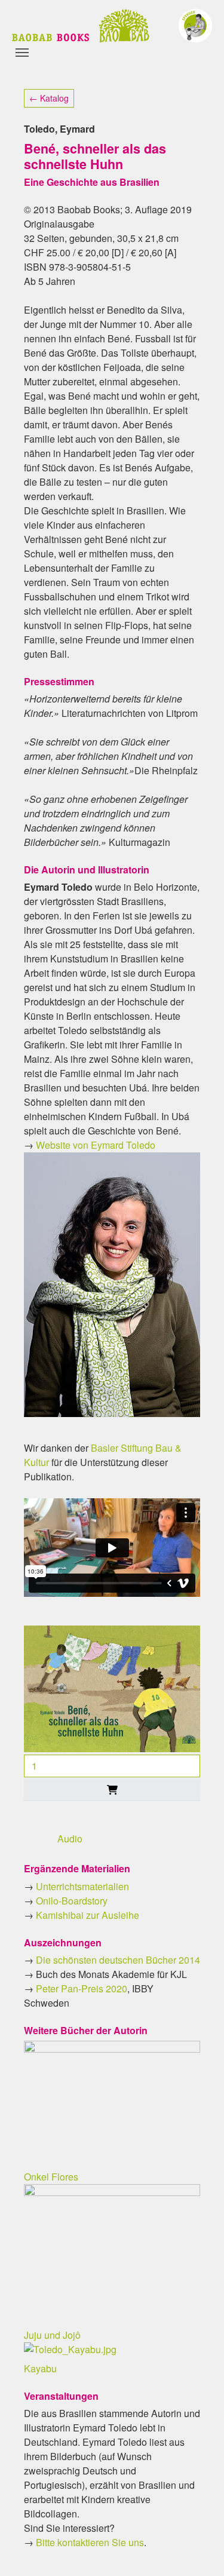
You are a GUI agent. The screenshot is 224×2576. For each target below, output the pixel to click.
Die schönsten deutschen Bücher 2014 (118, 1960)
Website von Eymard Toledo (96, 1145)
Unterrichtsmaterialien (82, 1886)
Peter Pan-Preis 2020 (82, 1988)
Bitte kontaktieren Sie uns (90, 2542)
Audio (70, 1839)
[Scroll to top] (198, 2550)
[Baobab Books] (81, 26)
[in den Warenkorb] (112, 1789)
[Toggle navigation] (22, 53)
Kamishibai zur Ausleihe (88, 1915)
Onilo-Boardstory (72, 1901)
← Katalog (49, 98)
